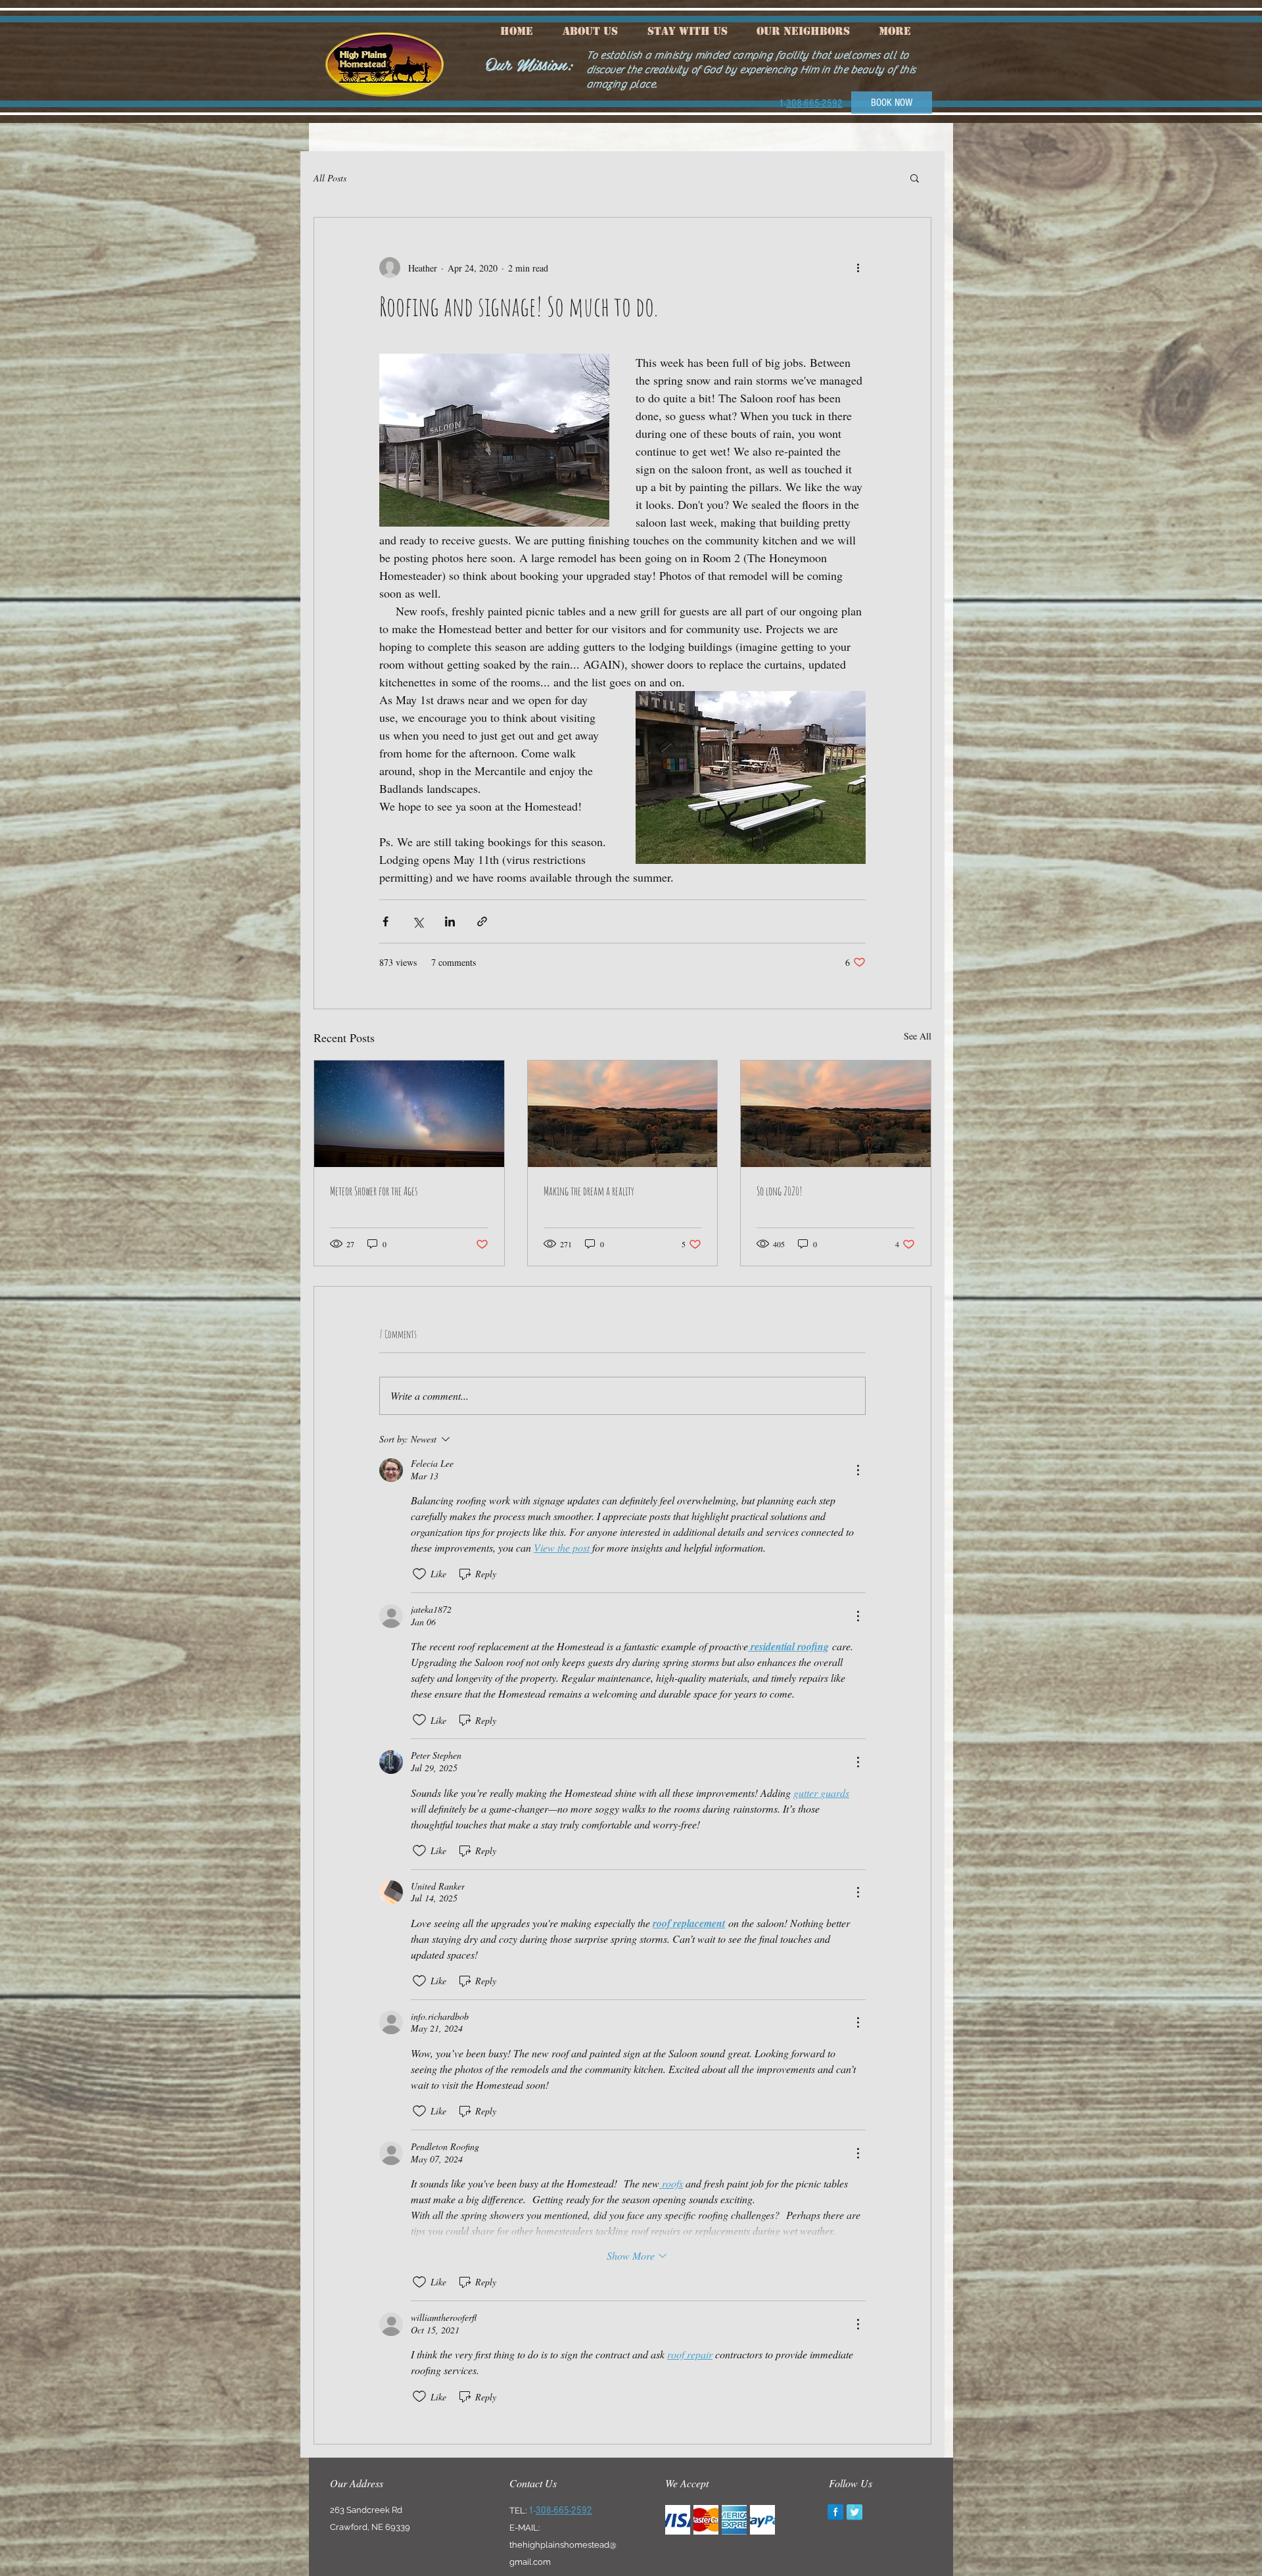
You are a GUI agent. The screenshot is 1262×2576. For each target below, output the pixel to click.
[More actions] (858, 268)
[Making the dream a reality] (623, 1114)
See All (918, 1036)
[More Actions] (858, 1470)
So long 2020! (780, 1191)
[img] (678, 2520)
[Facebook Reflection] (835, 2512)
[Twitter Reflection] (854, 2512)
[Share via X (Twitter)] (418, 921)
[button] (915, 178)
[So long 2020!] (836, 1114)
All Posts (330, 178)
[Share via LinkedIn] (450, 921)
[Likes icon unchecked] (419, 1574)
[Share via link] (482, 921)
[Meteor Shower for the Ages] (409, 1114)
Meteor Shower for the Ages (374, 1191)
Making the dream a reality (589, 1191)
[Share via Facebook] (386, 921)
